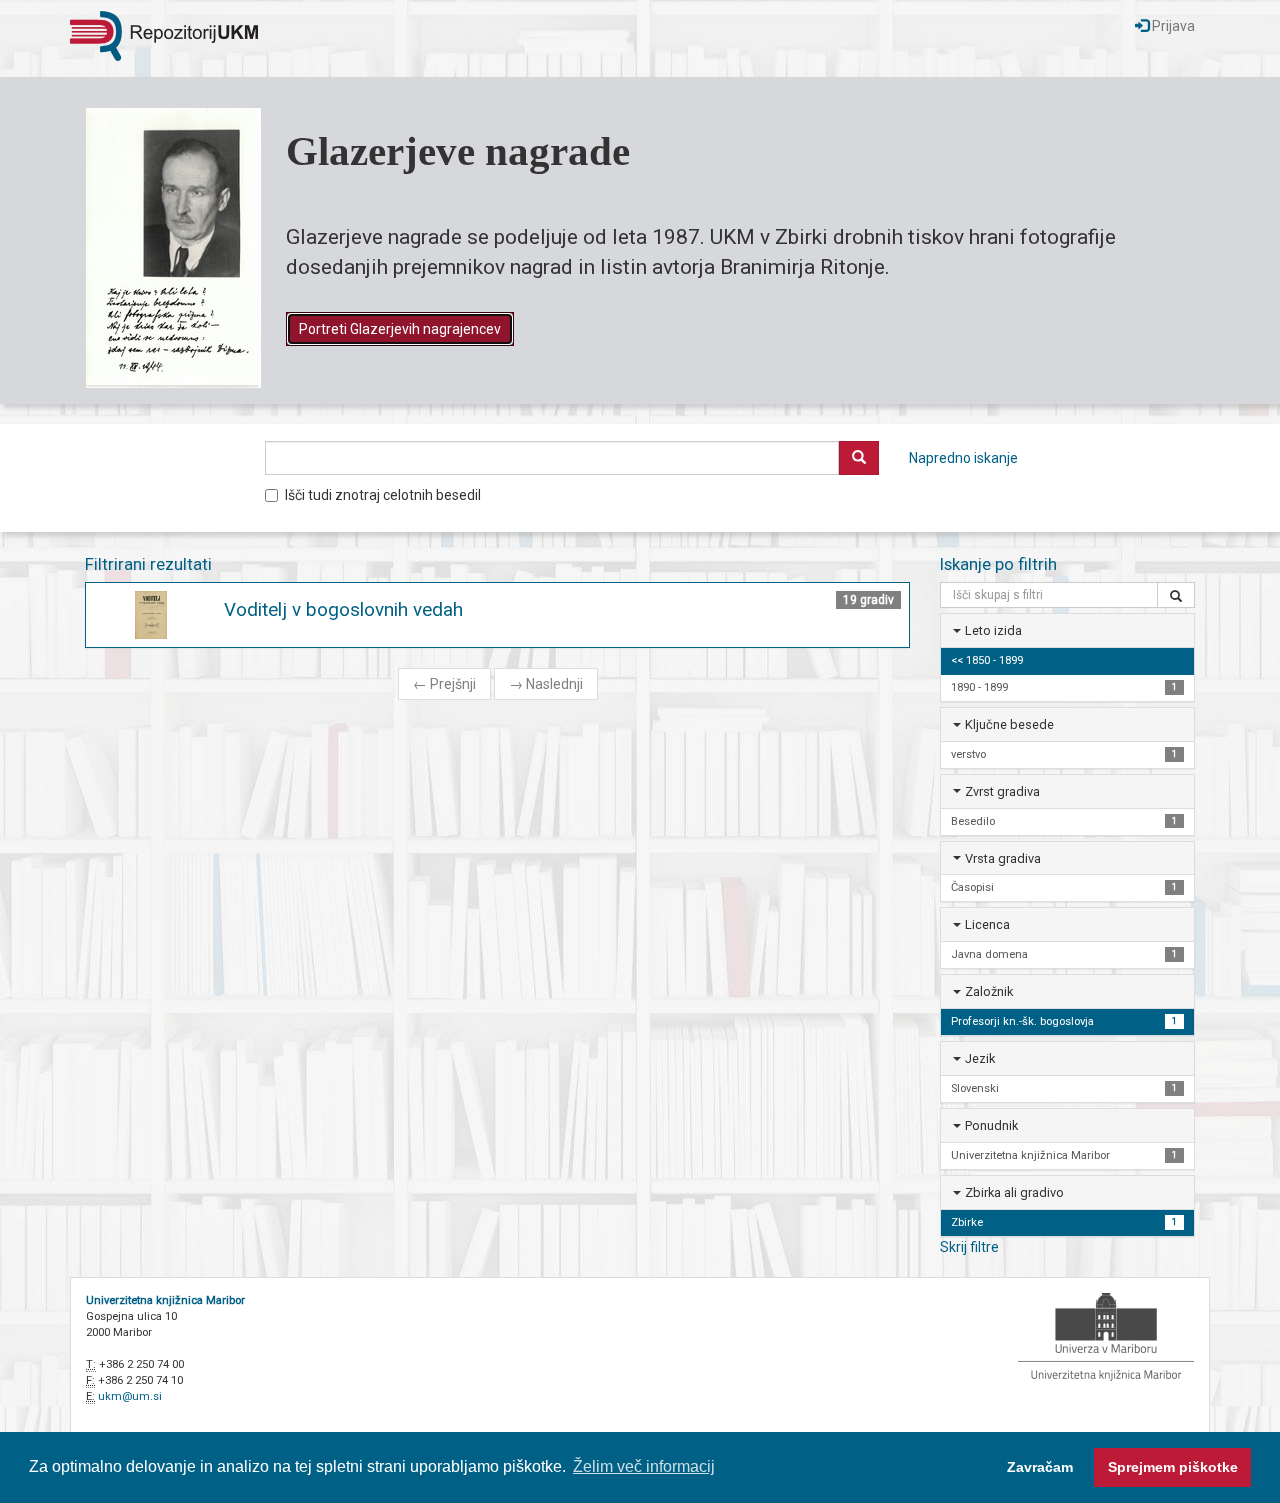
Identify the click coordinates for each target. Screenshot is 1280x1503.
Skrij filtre (969, 1247)
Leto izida (993, 630)
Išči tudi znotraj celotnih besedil (383, 495)
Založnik (989, 991)
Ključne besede (1009, 724)
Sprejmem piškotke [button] (1173, 1467)
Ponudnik (991, 1125)
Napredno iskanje (963, 458)
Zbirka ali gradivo (1014, 1192)
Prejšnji (444, 684)
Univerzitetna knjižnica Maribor (165, 1300)
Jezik (980, 1058)
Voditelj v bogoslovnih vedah (343, 609)
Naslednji (546, 684)
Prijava (1172, 26)
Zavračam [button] (1040, 1467)
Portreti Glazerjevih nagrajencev (400, 329)
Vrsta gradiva (1003, 858)
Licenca (987, 924)
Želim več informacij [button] (644, 1466)
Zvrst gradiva (1002, 791)
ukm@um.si (130, 1396)
